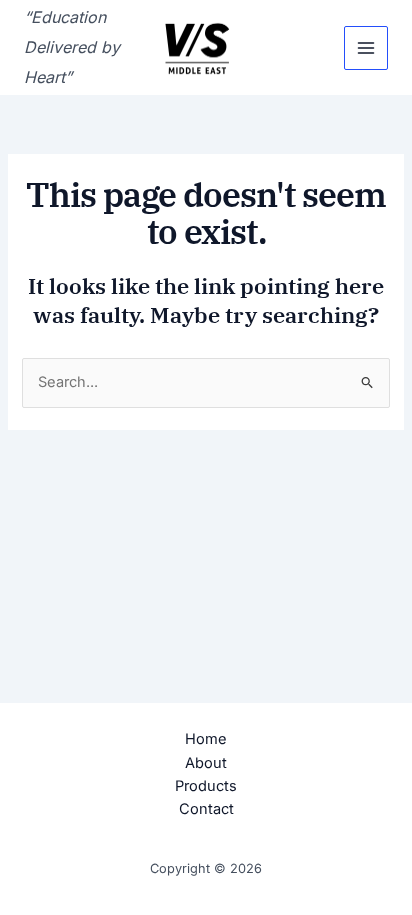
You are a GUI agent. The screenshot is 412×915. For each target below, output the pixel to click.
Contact (206, 809)
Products (206, 786)
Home (206, 739)
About (206, 763)
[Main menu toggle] (366, 48)
